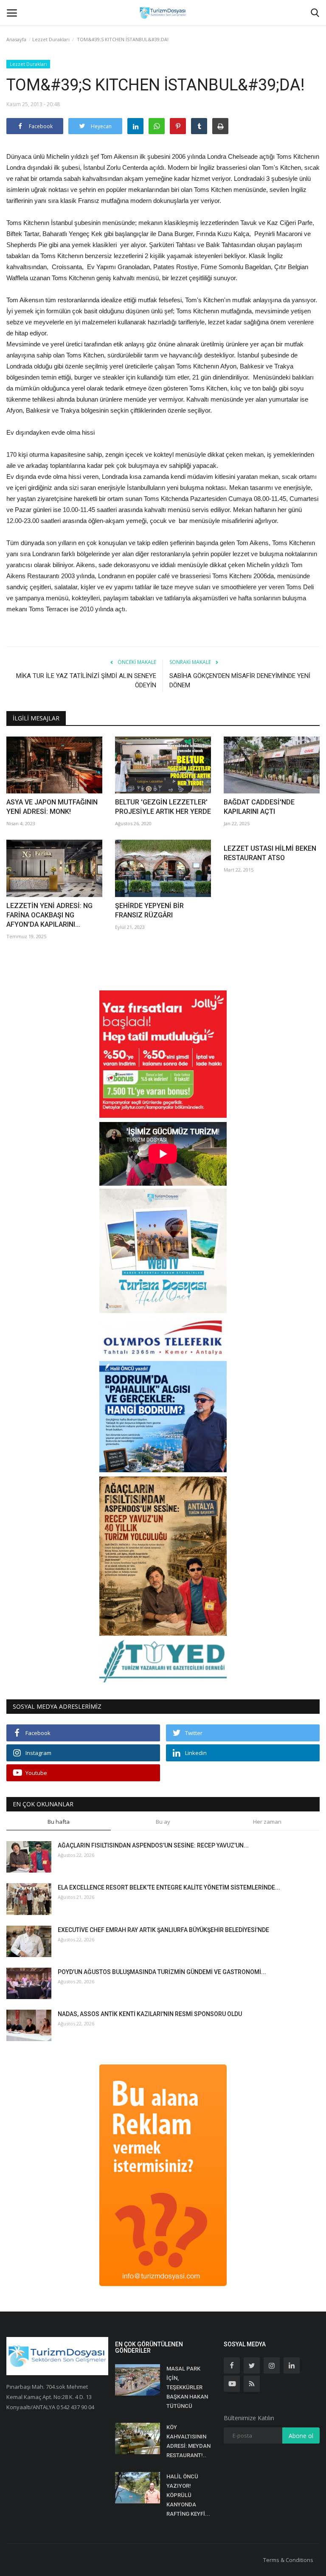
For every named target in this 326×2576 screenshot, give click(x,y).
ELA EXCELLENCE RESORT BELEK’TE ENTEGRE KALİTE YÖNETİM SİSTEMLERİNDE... (169, 1887)
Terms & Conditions (288, 2560)
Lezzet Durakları (51, 39)
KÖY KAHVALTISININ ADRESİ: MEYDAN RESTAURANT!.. (188, 2441)
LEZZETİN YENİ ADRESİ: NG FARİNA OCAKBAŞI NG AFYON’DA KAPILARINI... (49, 915)
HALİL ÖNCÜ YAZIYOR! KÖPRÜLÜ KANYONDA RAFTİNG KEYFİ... (188, 2495)
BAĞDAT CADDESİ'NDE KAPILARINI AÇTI (259, 807)
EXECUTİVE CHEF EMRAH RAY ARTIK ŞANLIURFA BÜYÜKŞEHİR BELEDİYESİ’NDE (163, 1930)
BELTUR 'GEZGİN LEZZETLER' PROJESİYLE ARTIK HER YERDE (163, 807)
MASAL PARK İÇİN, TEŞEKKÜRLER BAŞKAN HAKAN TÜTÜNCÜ (187, 2387)
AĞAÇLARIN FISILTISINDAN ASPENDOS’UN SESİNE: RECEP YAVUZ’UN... (153, 1845)
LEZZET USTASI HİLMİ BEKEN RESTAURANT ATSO (270, 853)
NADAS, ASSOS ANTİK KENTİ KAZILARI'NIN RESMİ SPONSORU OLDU (150, 2014)
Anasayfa (16, 39)
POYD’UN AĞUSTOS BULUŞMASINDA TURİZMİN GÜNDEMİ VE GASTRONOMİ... (162, 1972)
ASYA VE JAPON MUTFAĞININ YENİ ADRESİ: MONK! (52, 807)
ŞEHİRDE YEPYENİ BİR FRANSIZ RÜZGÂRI (149, 910)
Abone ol (301, 2436)
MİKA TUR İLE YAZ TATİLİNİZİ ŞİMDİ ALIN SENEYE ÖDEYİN (86, 681)
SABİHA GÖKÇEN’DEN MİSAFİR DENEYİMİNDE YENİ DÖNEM (240, 681)
